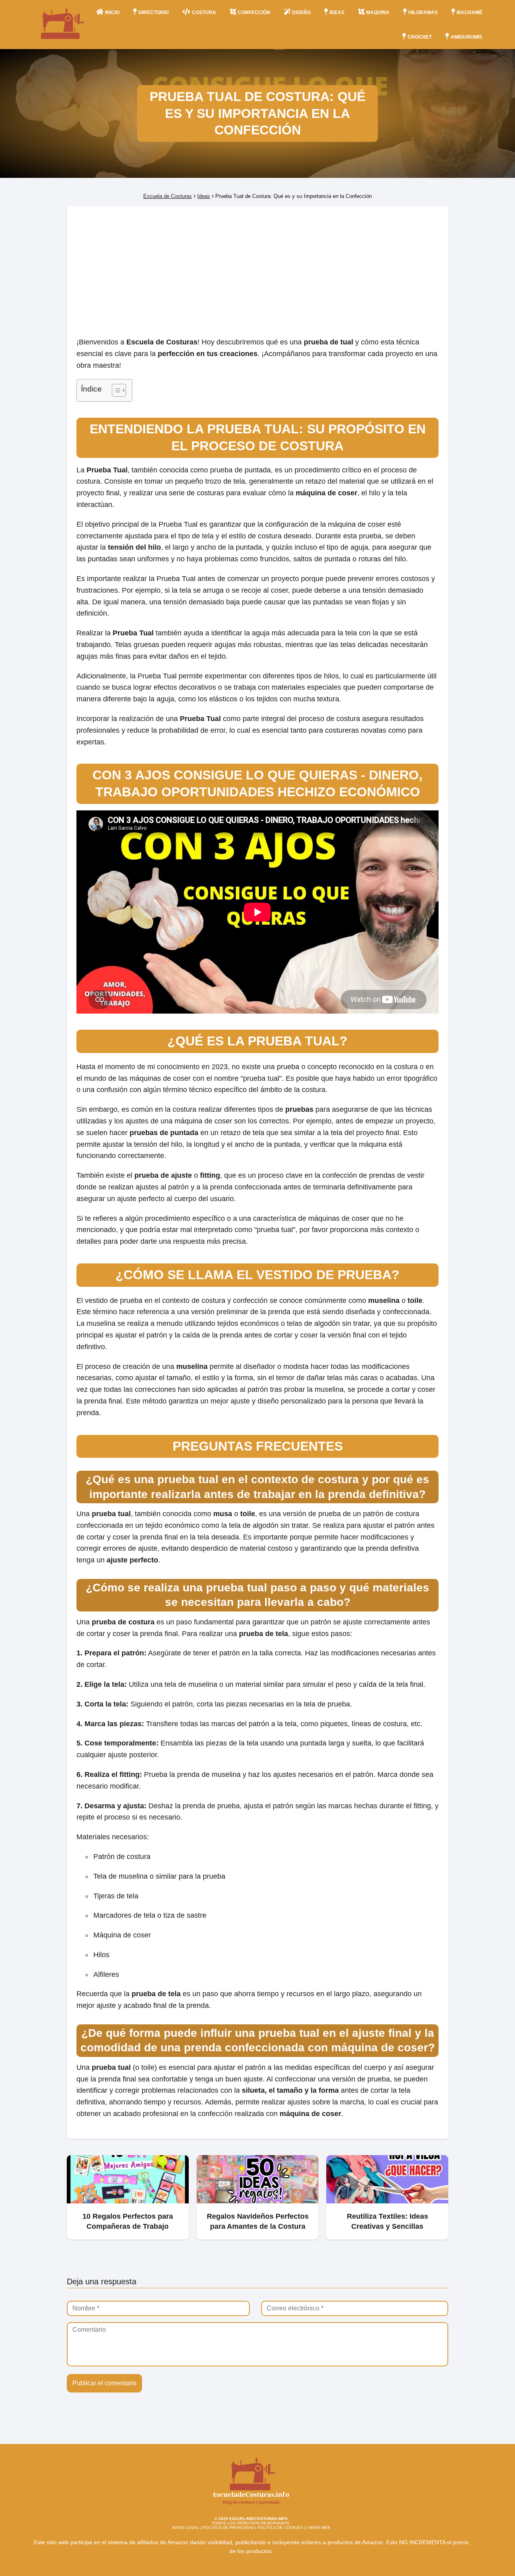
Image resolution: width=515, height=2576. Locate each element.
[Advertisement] (257, 266)
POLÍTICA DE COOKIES (280, 2528)
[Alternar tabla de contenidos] (115, 390)
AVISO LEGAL (185, 2528)
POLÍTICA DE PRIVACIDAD (228, 2528)
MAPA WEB (320, 2528)
